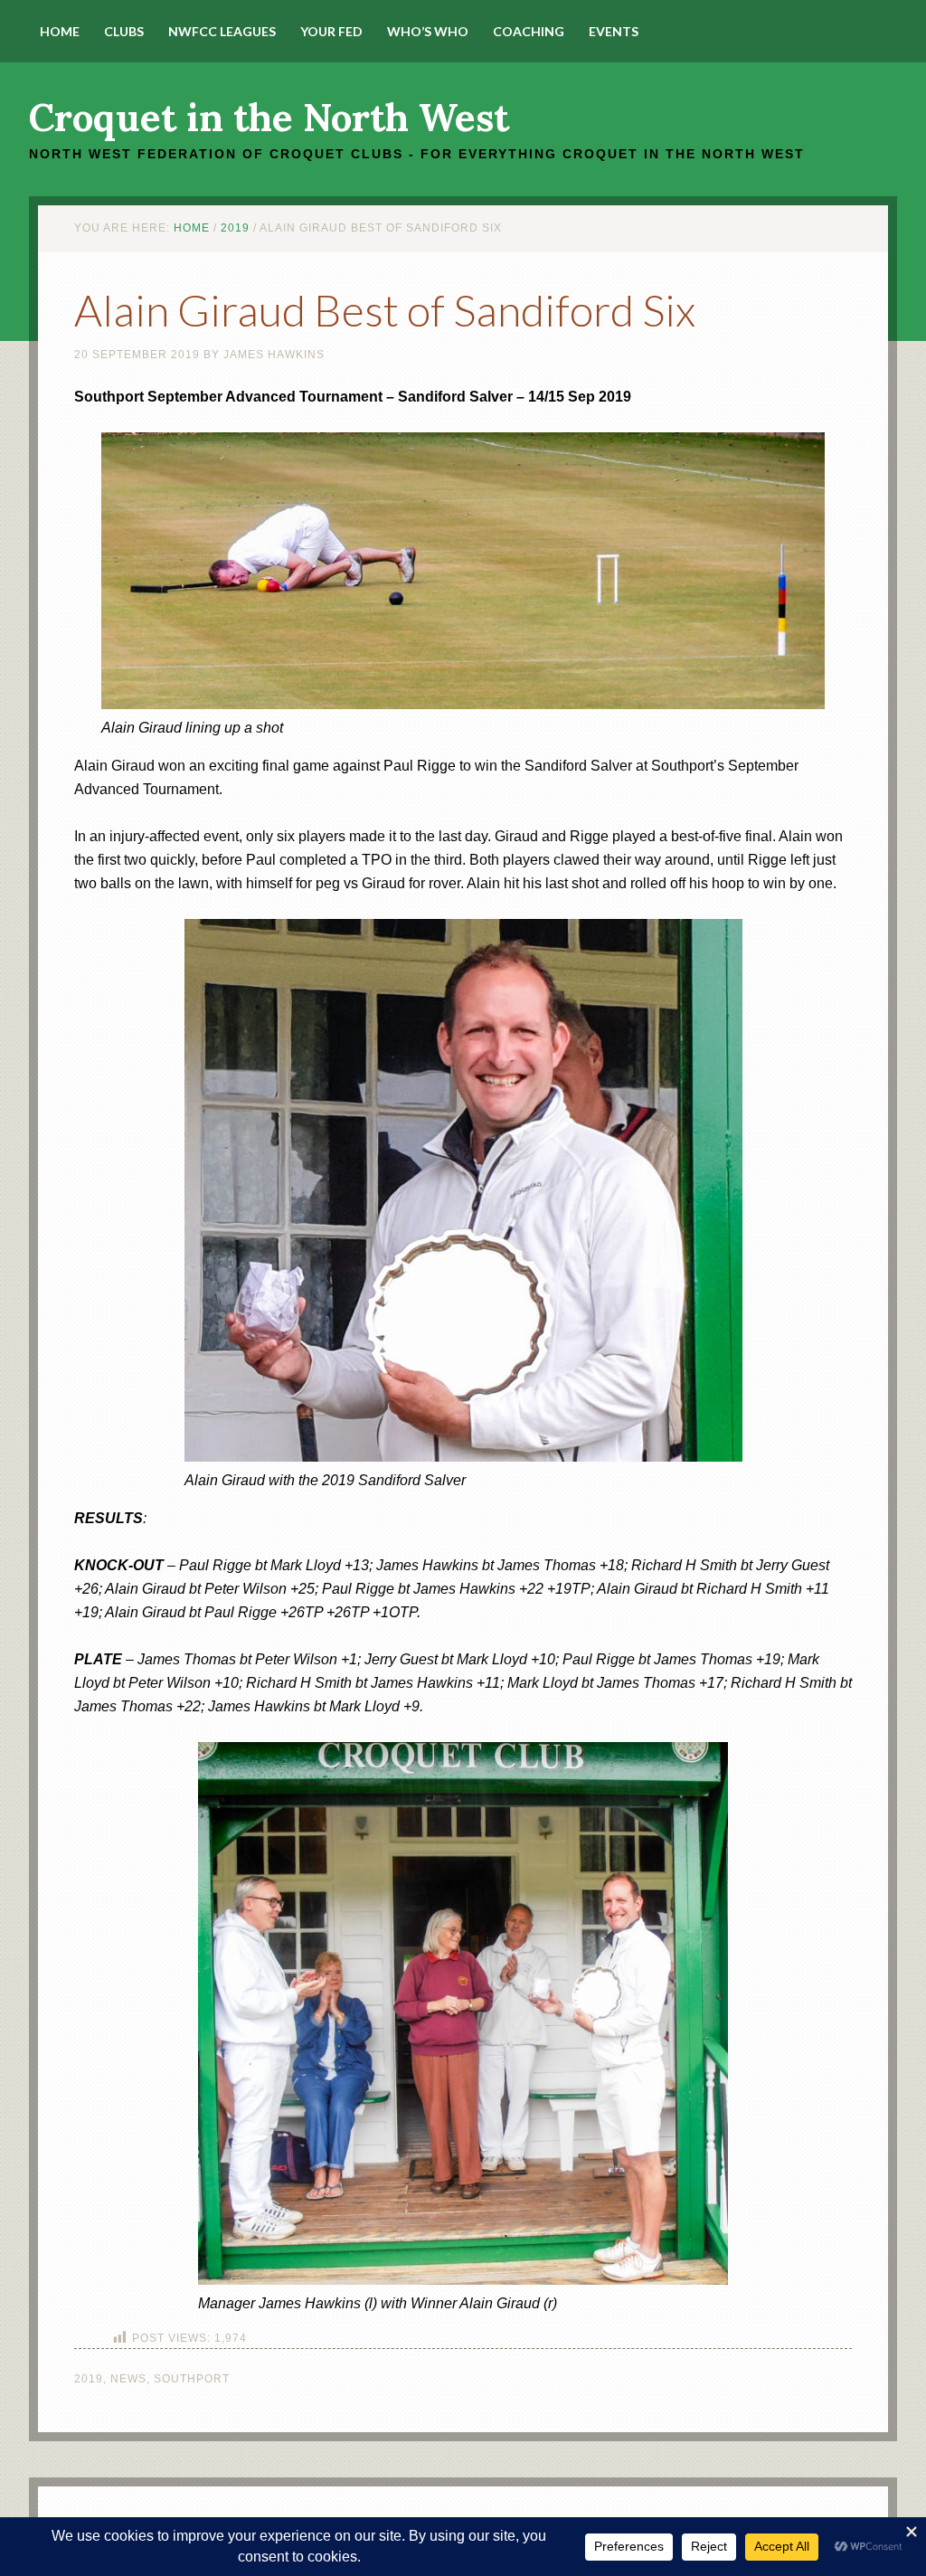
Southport (192, 2379)
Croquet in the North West (269, 118)
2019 (89, 2379)
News (128, 2379)
